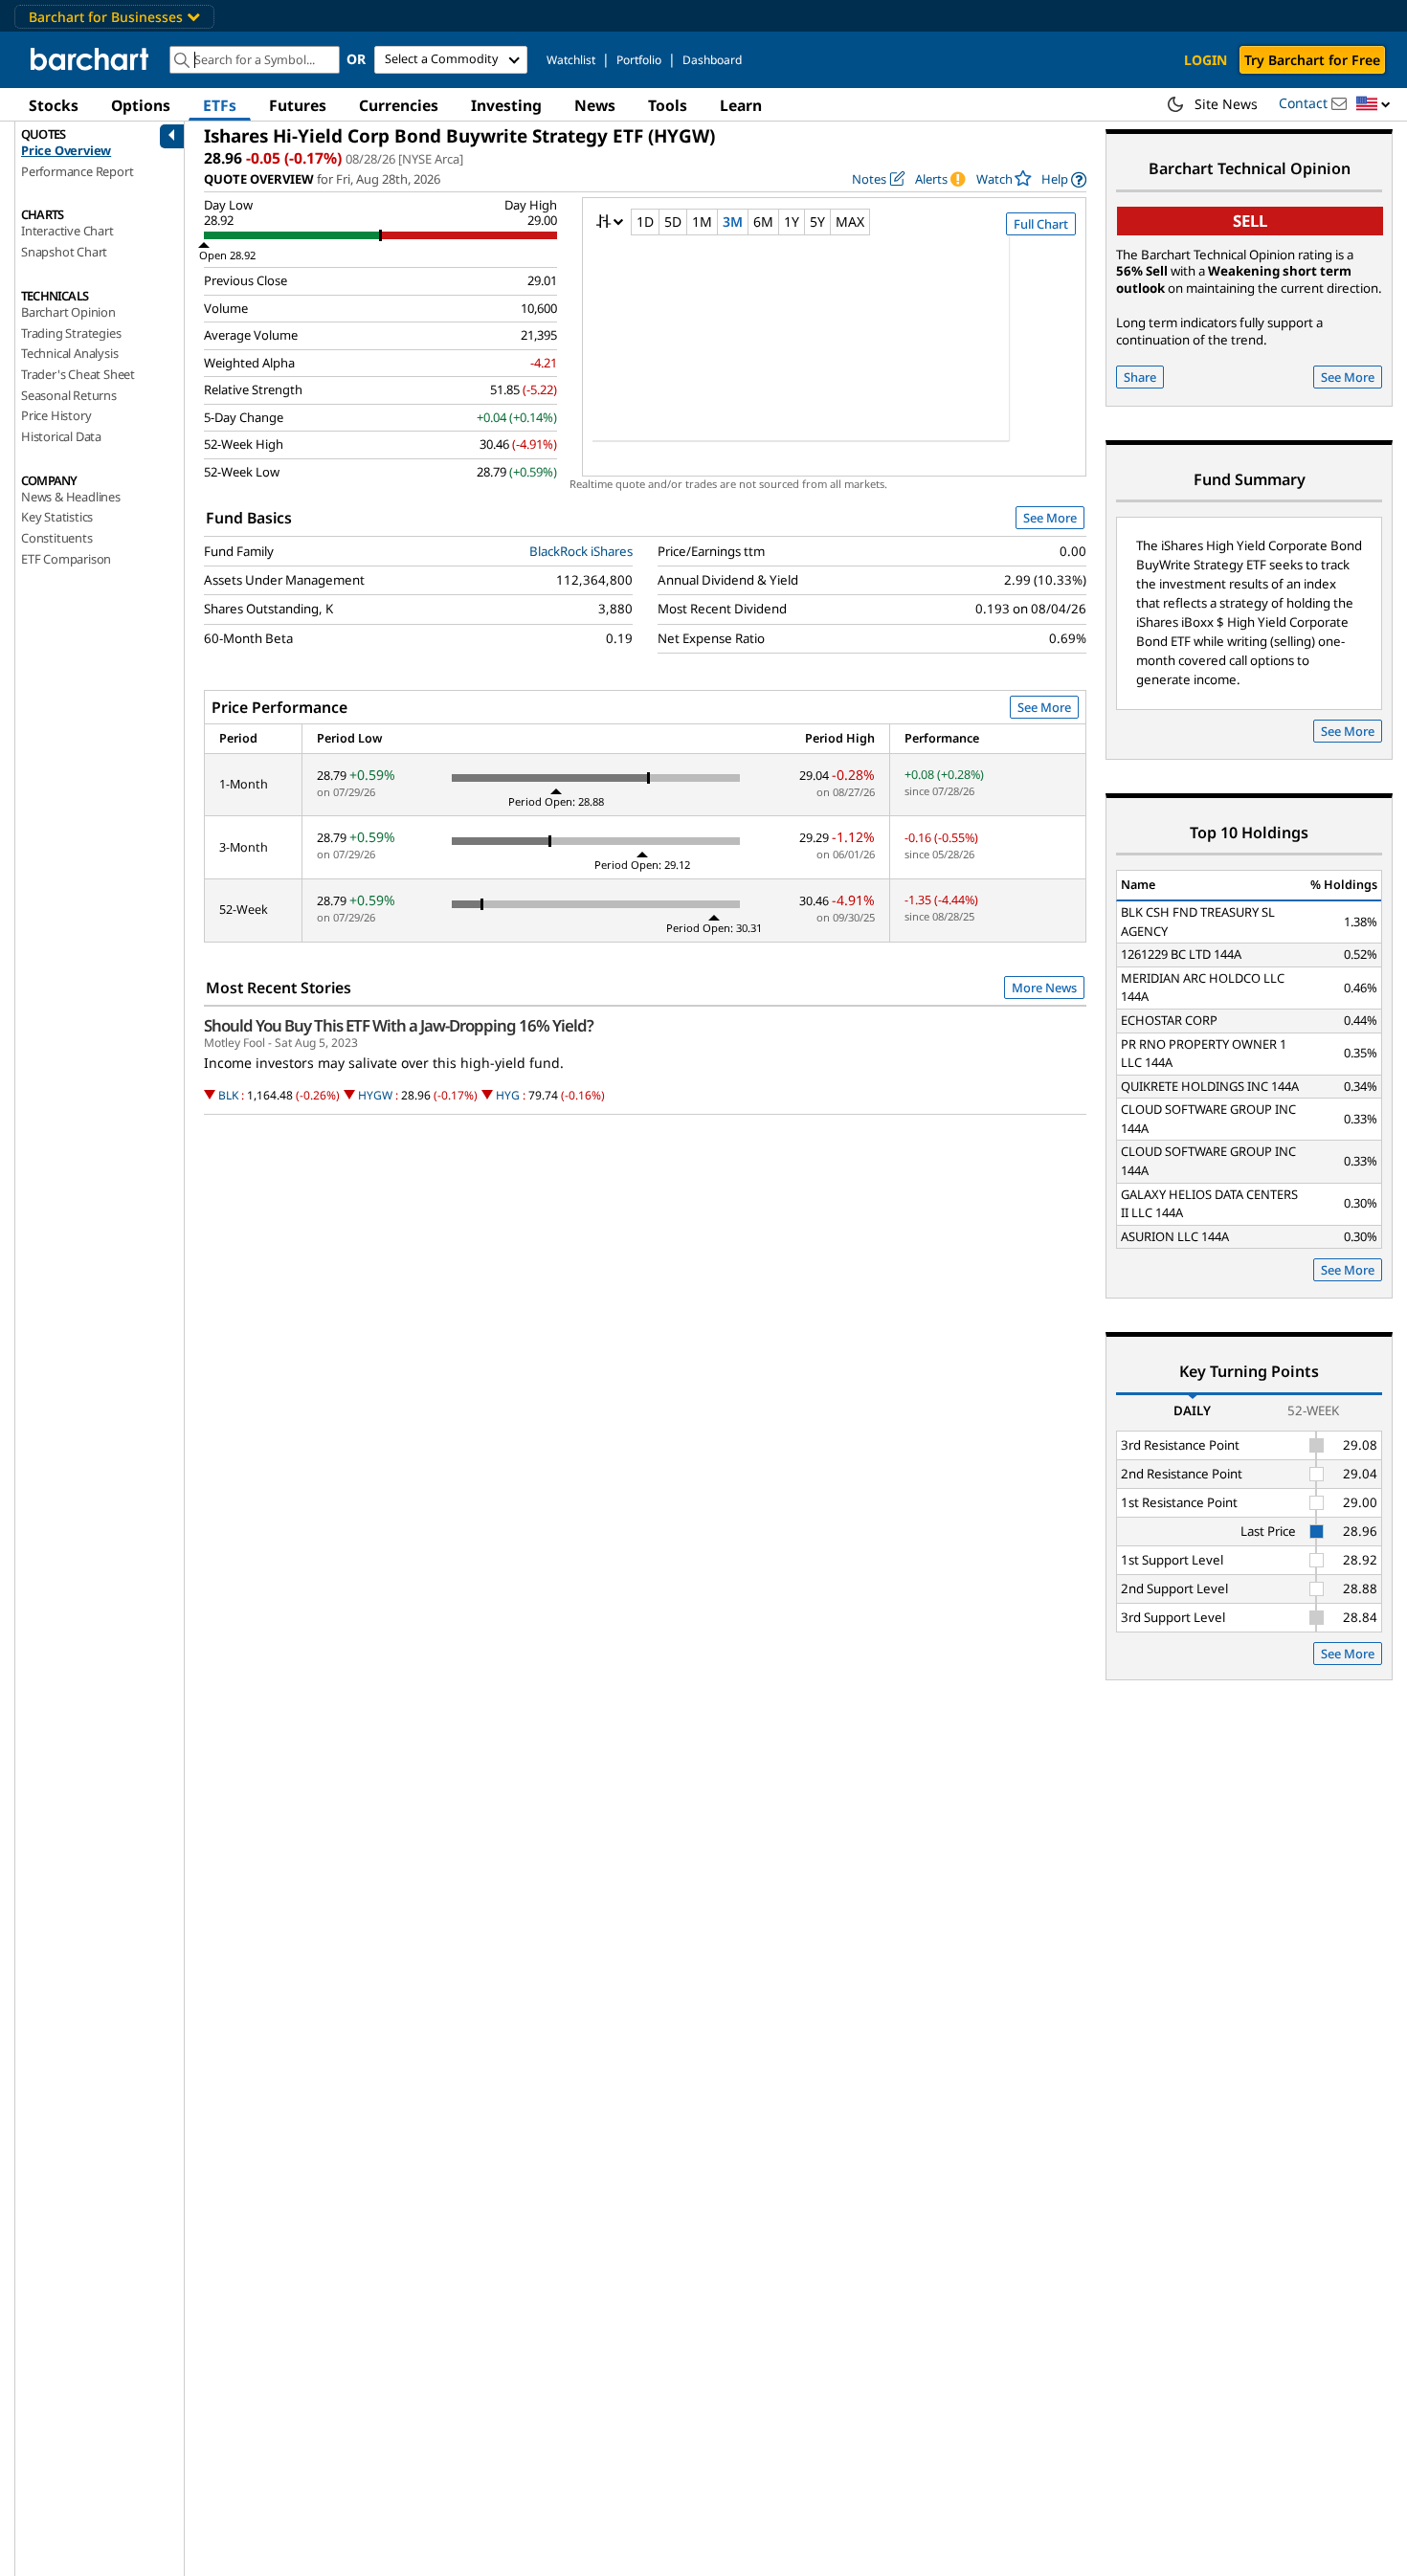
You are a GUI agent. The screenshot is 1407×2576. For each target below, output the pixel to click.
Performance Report (77, 171)
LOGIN (1206, 60)
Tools (668, 105)
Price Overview (66, 150)
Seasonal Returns (69, 395)
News (595, 105)
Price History (56, 415)
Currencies (399, 105)
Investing (506, 105)
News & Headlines (71, 497)
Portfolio (639, 60)
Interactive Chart (67, 231)
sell (1250, 221)
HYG (508, 1095)
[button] (1373, 105)
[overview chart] (834, 351)
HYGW (375, 1095)
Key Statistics (57, 517)
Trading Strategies (71, 333)
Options (141, 105)
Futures (298, 105)
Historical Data (61, 436)
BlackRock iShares (581, 551)
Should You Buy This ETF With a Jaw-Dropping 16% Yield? (399, 1026)
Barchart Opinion (68, 312)
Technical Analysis (69, 353)
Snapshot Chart (64, 252)
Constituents (57, 538)
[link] (1064, 179)
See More (1050, 518)
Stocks (54, 105)
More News (1044, 988)
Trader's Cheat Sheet (78, 374)
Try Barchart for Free (1312, 60)
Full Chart (1041, 224)
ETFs (220, 105)
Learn (741, 105)
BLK (228, 1095)
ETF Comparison (66, 559)
